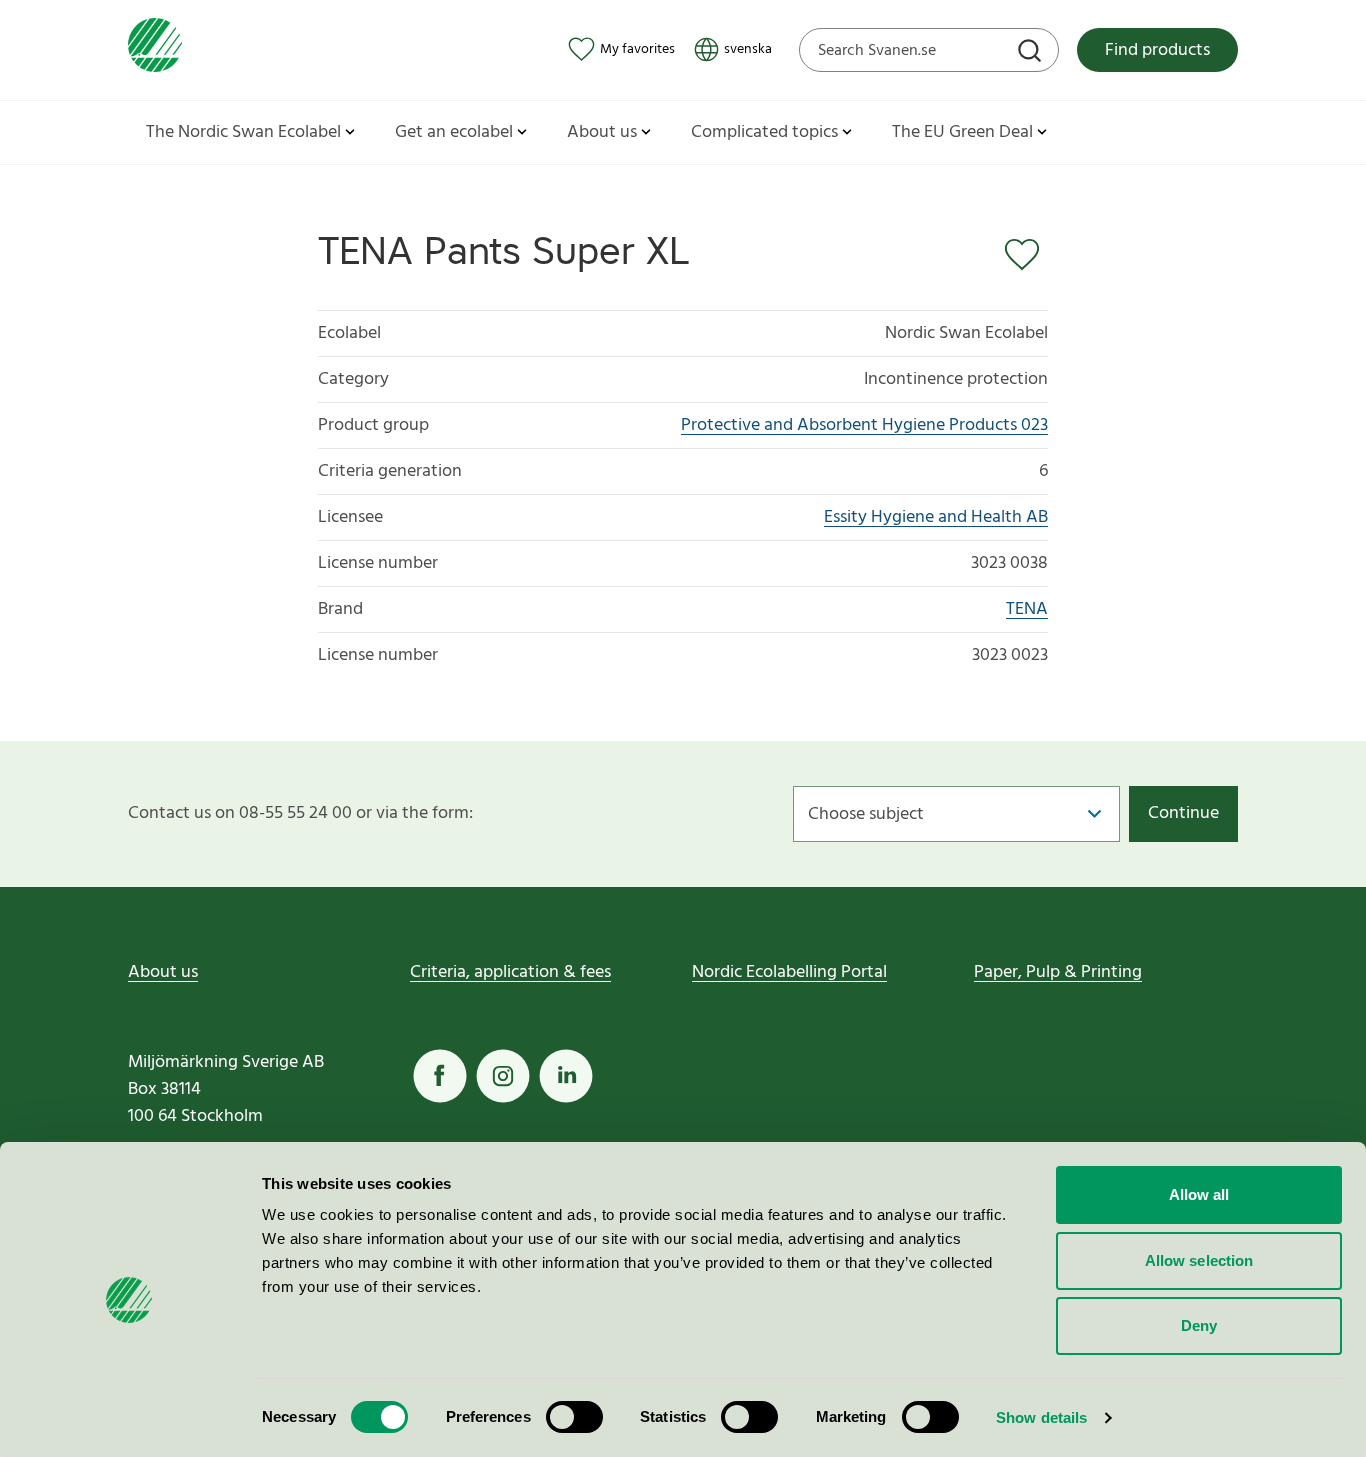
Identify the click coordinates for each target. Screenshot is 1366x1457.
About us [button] (602, 132)
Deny (1199, 1325)
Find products (1157, 50)
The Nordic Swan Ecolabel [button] (243, 132)
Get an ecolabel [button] (454, 132)
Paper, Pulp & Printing (1058, 972)
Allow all (1199, 1194)
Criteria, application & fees (510, 972)
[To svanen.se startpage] (155, 49)
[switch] (574, 1417)
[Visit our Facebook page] (440, 1076)
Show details (1041, 1417)
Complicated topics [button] (764, 132)
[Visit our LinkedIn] (566, 1076)
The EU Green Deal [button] (962, 132)
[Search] (1032, 53)
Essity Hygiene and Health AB (936, 517)
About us (163, 972)
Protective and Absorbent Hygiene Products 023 (864, 425)
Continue (1183, 813)
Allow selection (1199, 1260)
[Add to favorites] (1026, 255)
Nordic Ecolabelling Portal (789, 972)
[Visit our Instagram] (503, 1076)
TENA (1027, 609)
